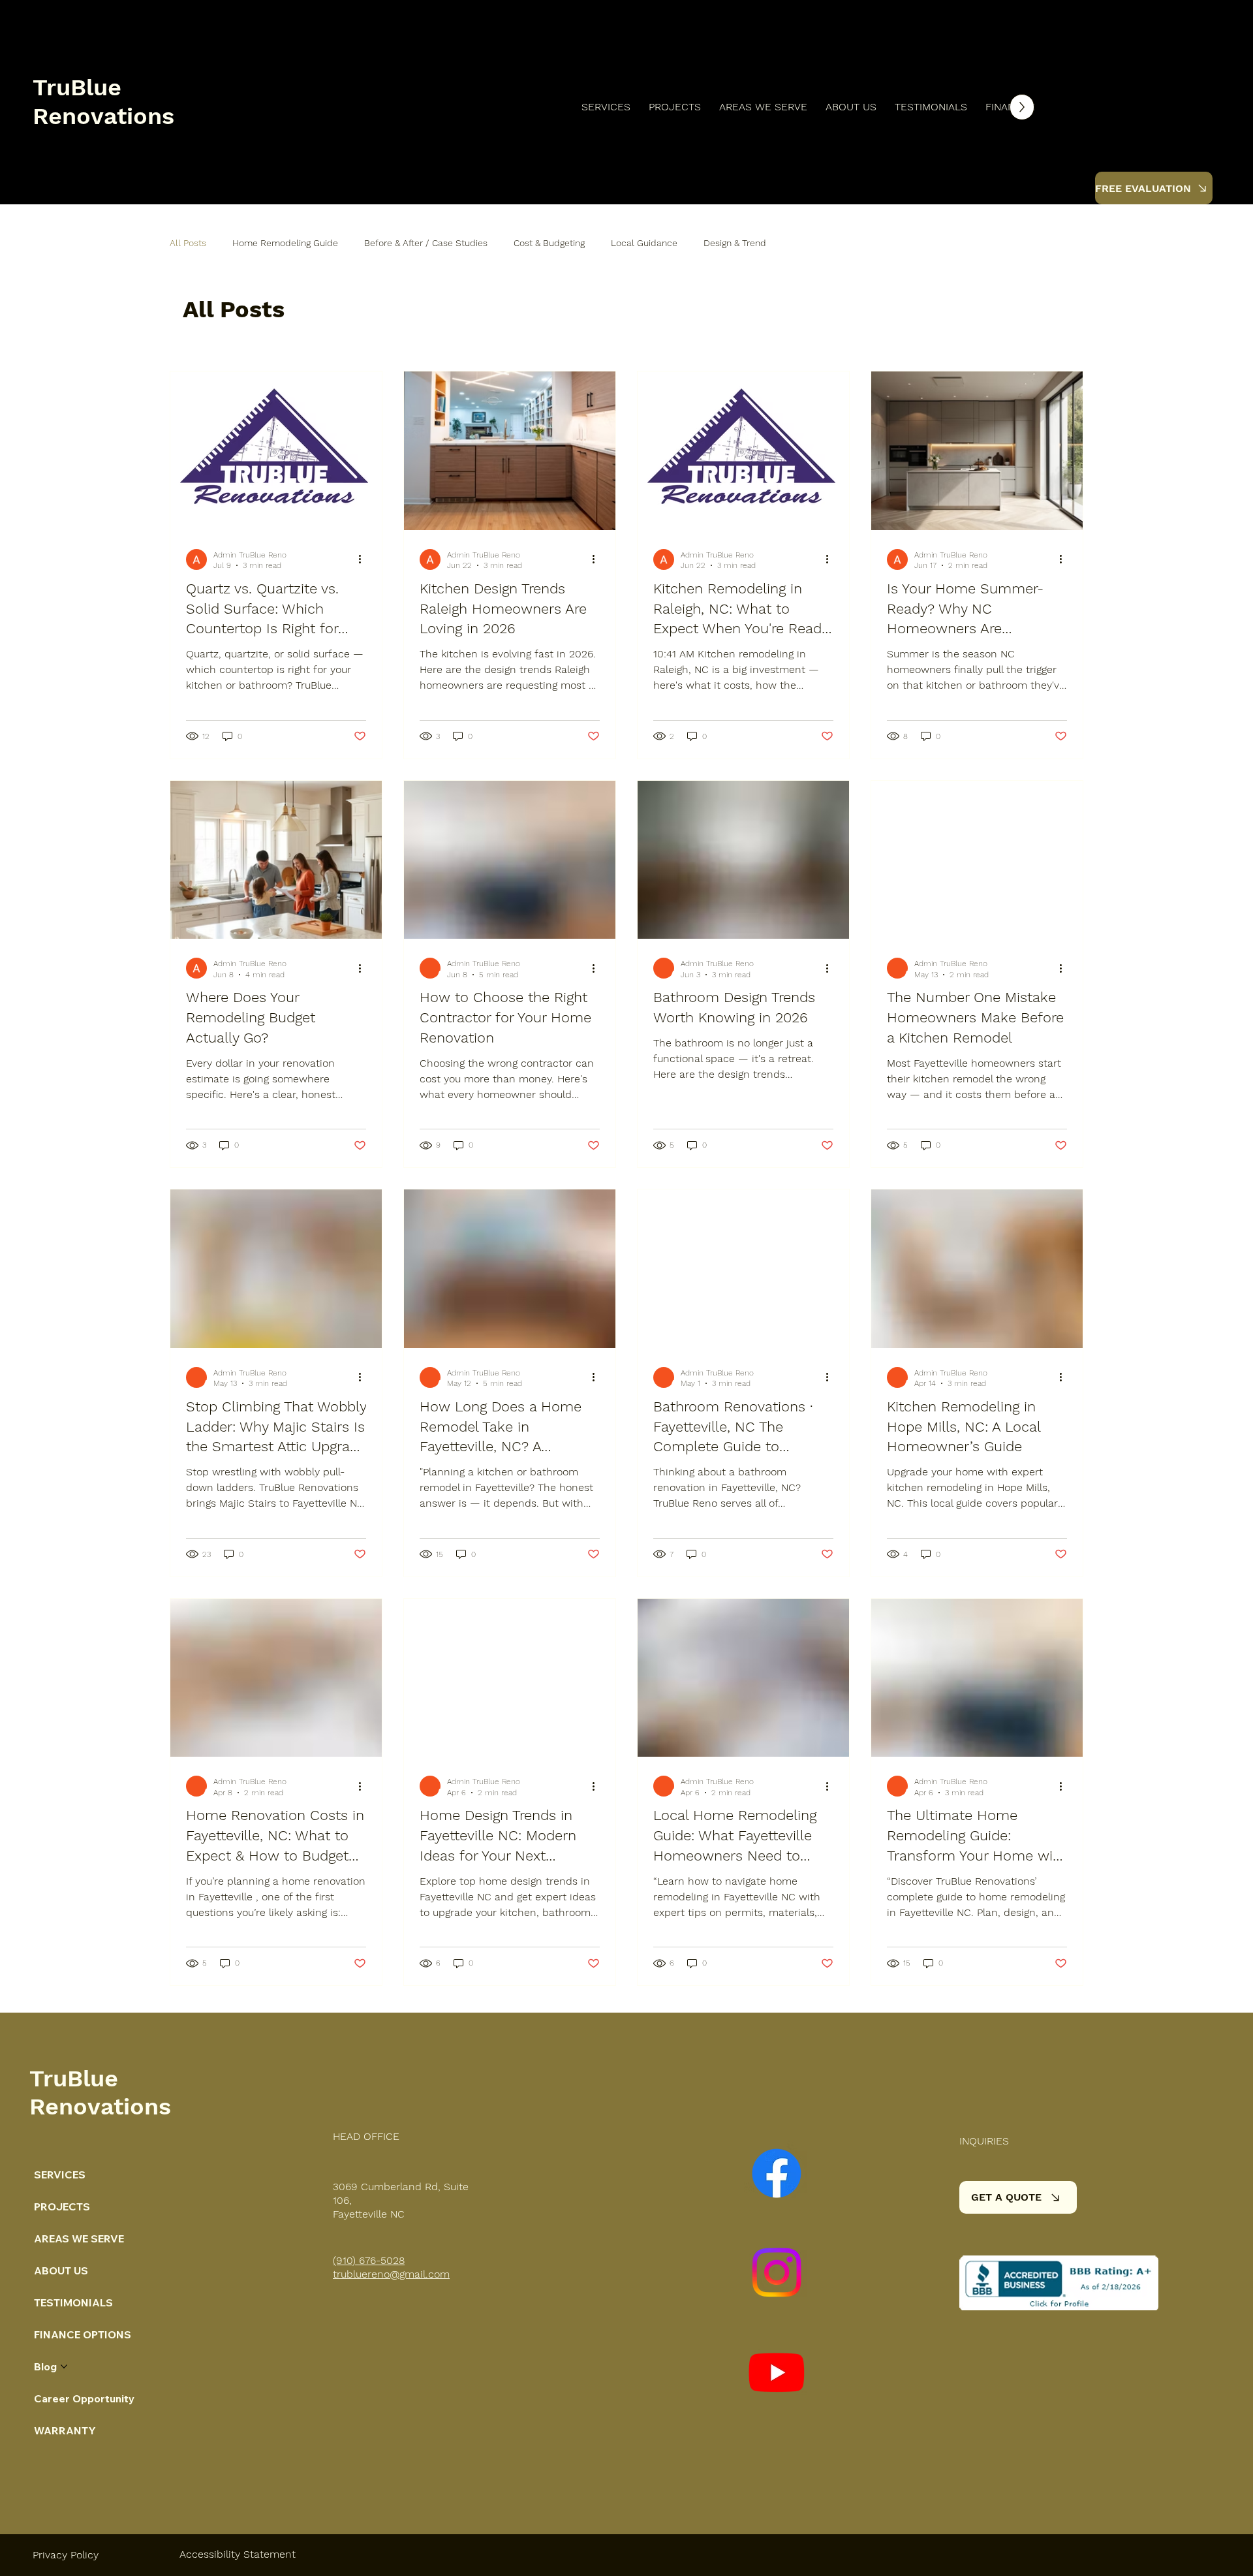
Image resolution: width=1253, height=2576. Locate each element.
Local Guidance (644, 243)
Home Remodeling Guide (285, 243)
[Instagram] (777, 2272)
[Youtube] (777, 2372)
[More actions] (364, 559)
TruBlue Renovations (103, 102)
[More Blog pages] (64, 2366)
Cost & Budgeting (549, 243)
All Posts (188, 243)
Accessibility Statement (238, 2554)
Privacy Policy (66, 2555)
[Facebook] (777, 2173)
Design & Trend (735, 243)
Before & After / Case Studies (426, 243)
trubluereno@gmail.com (391, 2274)
